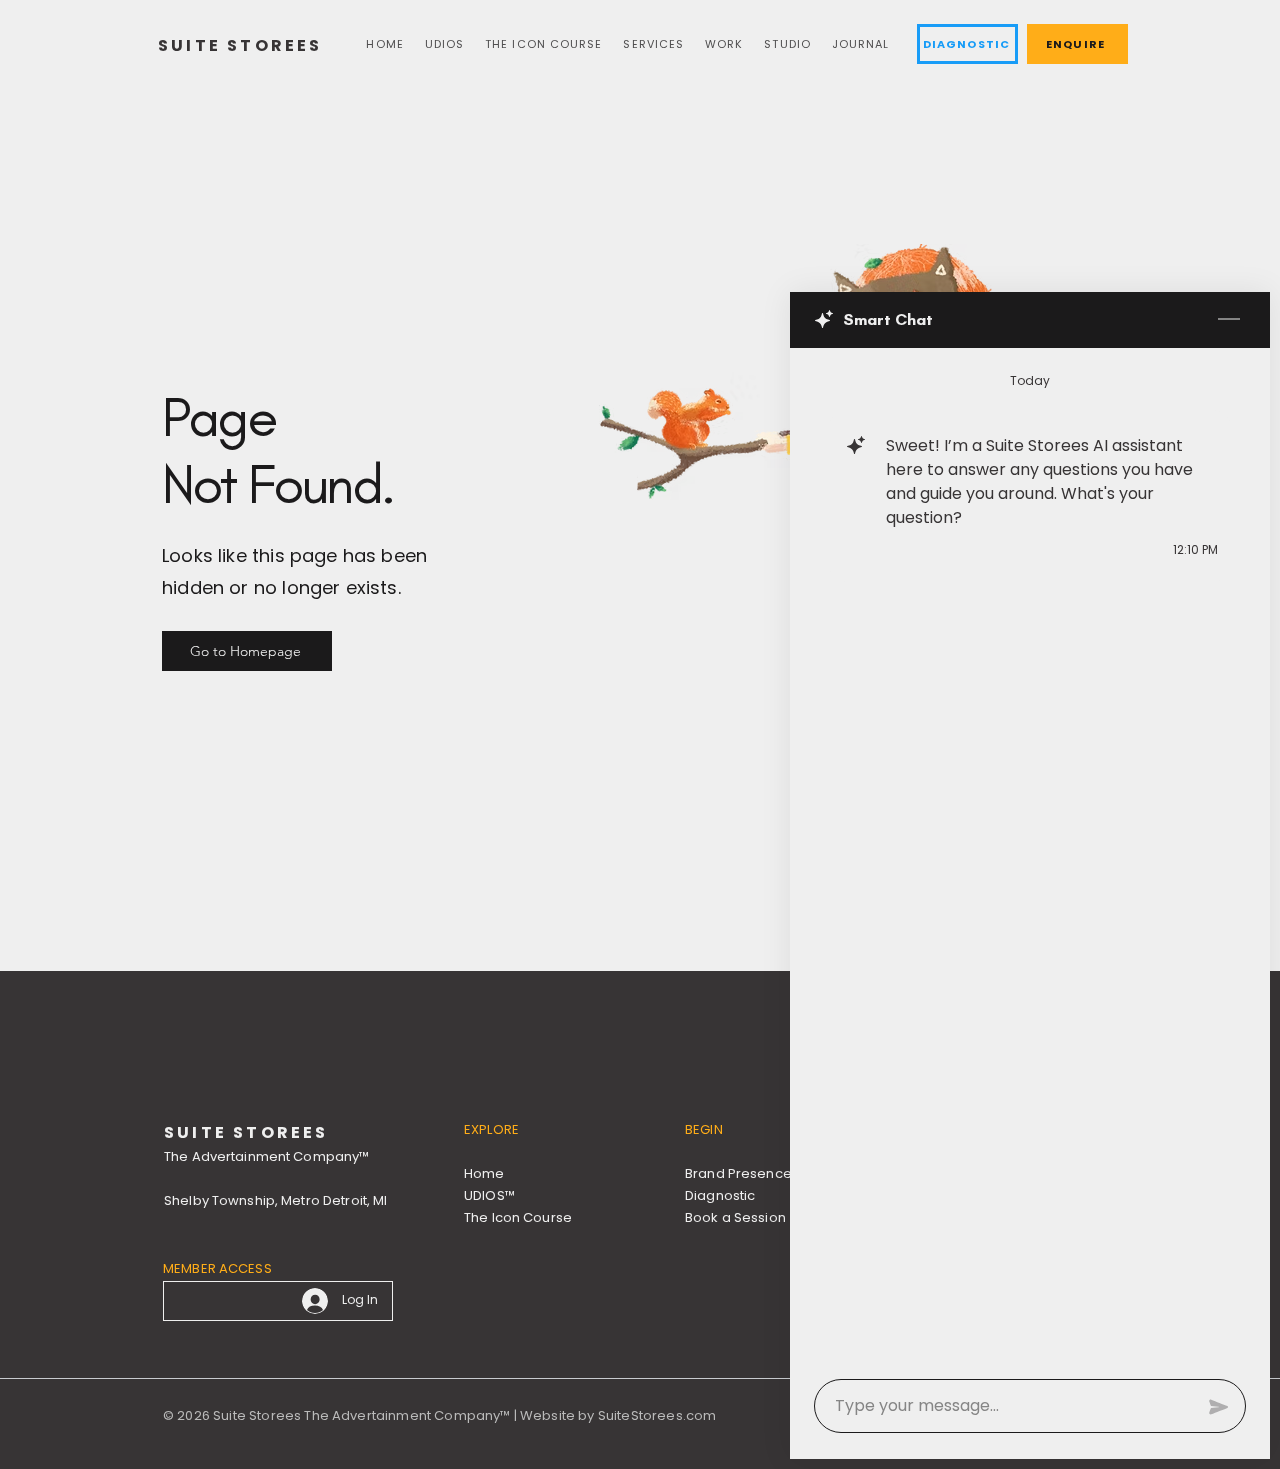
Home (484, 1173)
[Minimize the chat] (1229, 320)
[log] (1030, 857)
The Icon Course (518, 1217)
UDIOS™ (489, 1195)
